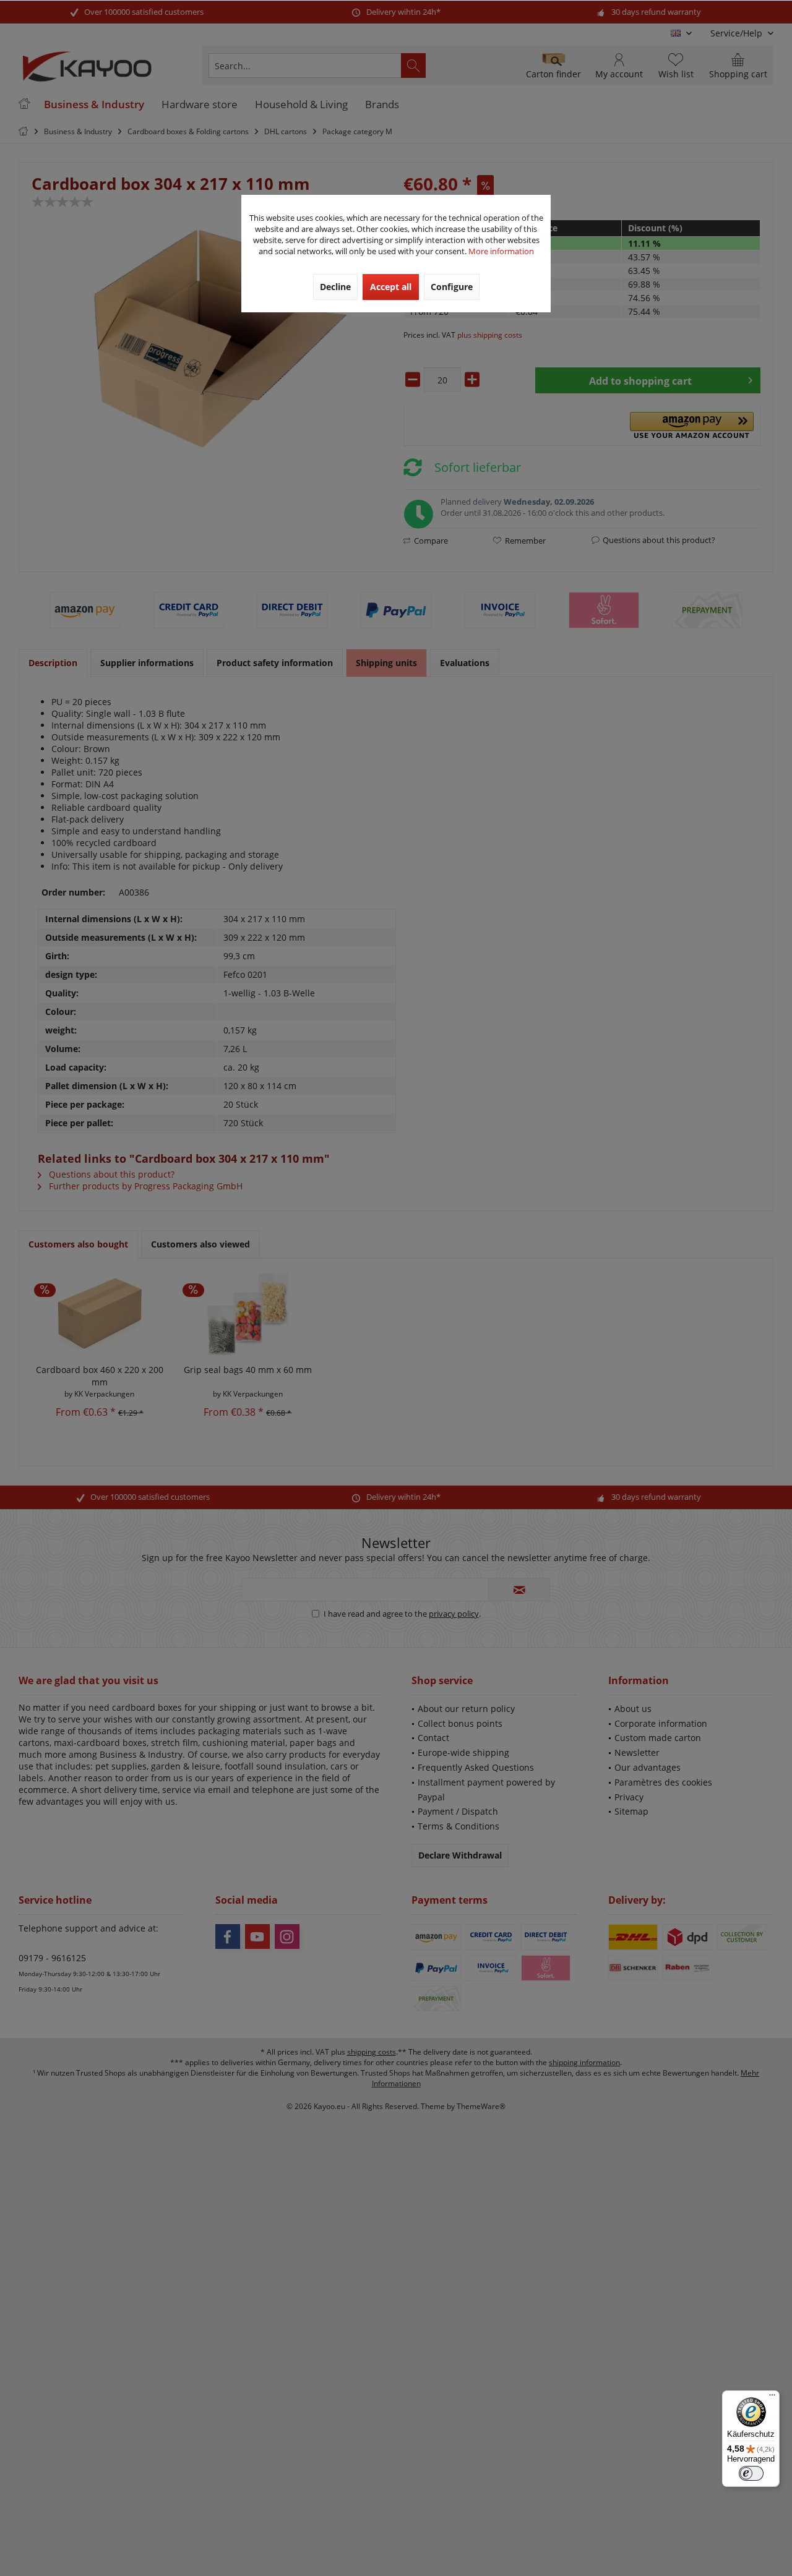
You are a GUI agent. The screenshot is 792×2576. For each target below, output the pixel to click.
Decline (335, 287)
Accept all (391, 287)
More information (501, 251)
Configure (452, 287)
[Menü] (772, 2398)
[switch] (751, 2473)
